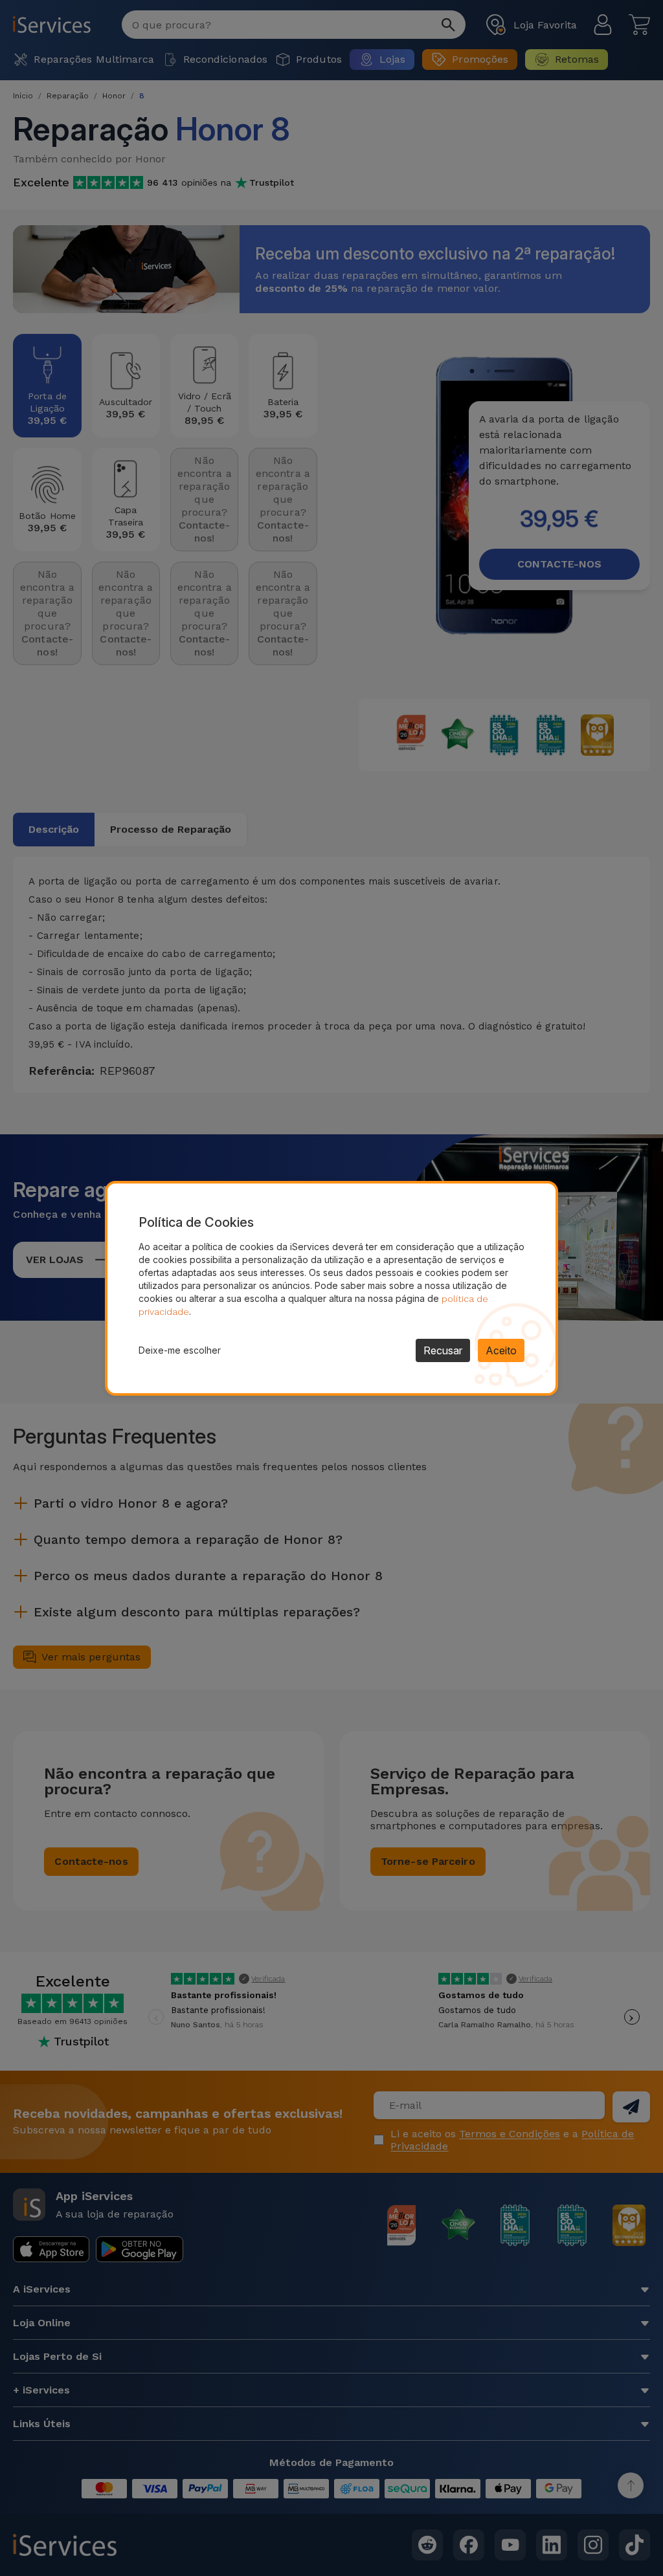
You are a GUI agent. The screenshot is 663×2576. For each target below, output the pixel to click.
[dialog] (331, 1288)
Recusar (443, 1350)
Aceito (501, 1350)
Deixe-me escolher (180, 1350)
